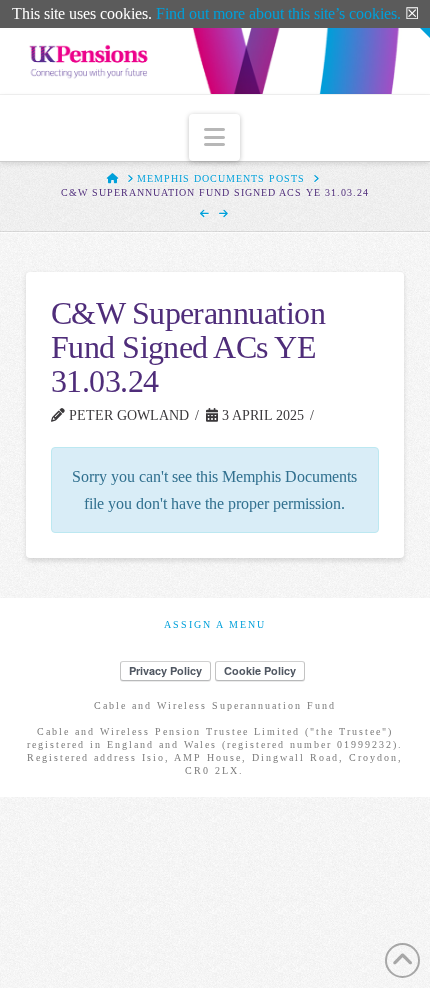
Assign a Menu (215, 624)
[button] (214, 137)
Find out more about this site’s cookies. (278, 13)
